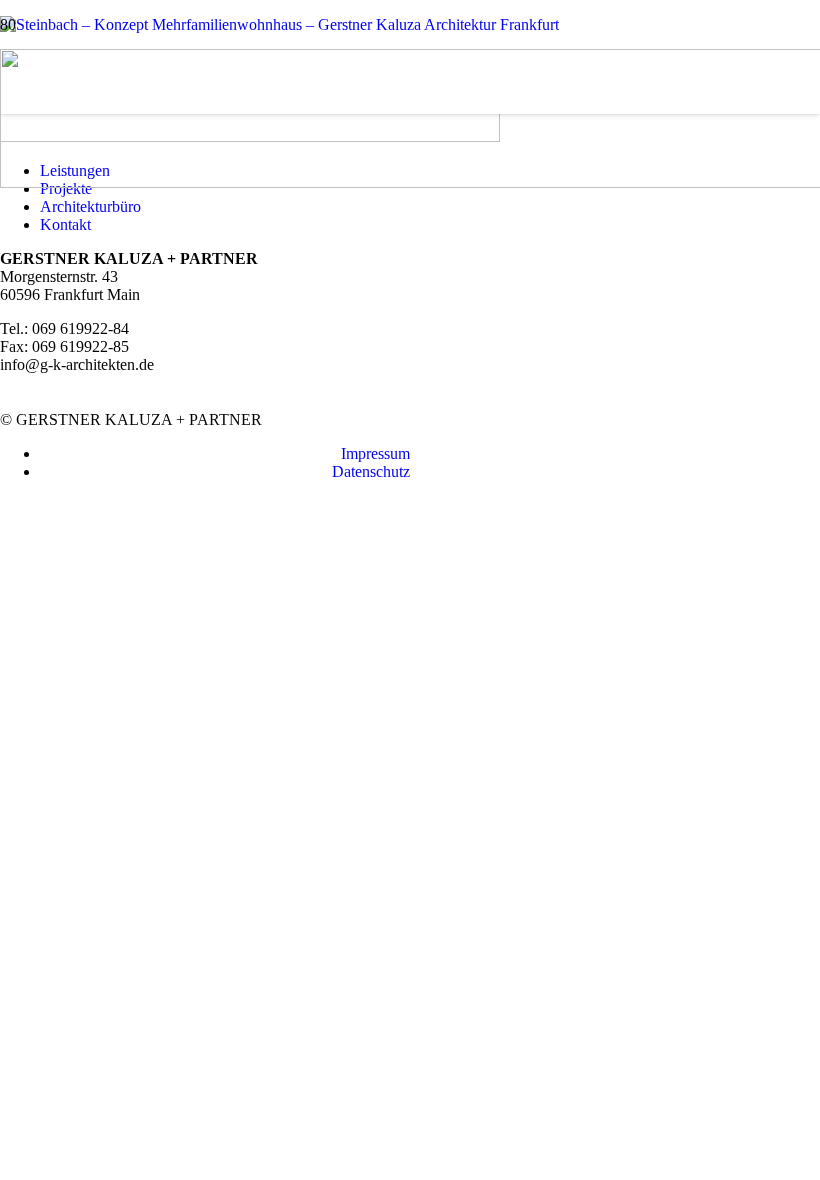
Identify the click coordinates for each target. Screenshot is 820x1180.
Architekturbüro (90, 206)
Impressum (375, 453)
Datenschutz (371, 471)
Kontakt (65, 224)
